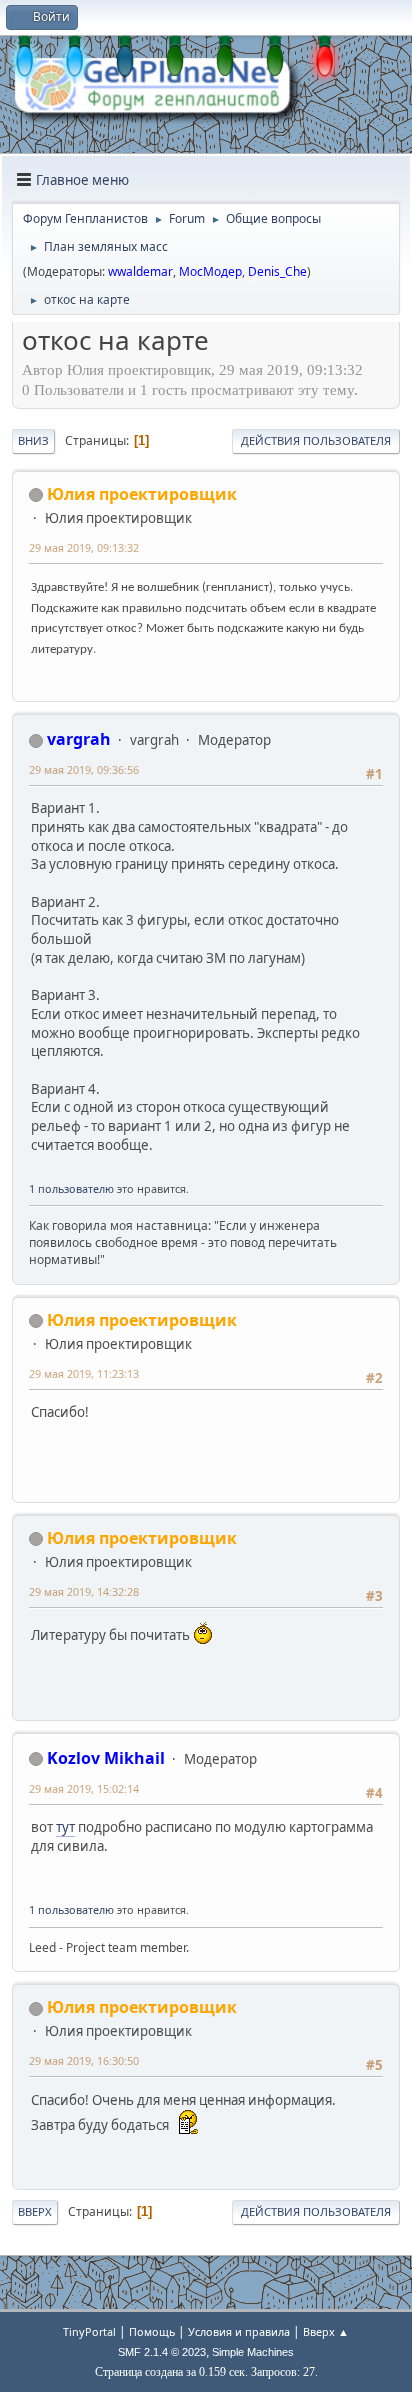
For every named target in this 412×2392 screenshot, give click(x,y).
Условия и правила (239, 2331)
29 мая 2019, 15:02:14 (84, 1788)
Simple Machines (253, 2352)
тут (65, 1827)
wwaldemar (140, 271)
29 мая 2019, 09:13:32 (84, 547)
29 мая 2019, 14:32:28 (84, 1591)
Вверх (35, 2211)
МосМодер (210, 271)
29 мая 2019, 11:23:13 (84, 1373)
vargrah (79, 739)
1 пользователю (71, 1188)
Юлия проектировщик (142, 494)
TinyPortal (89, 2331)
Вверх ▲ (326, 2331)
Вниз (33, 440)
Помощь (152, 2331)
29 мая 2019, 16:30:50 (84, 2060)
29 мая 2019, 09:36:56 (84, 769)
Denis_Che (277, 271)
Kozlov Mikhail (106, 1758)
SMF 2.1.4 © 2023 (162, 2352)
